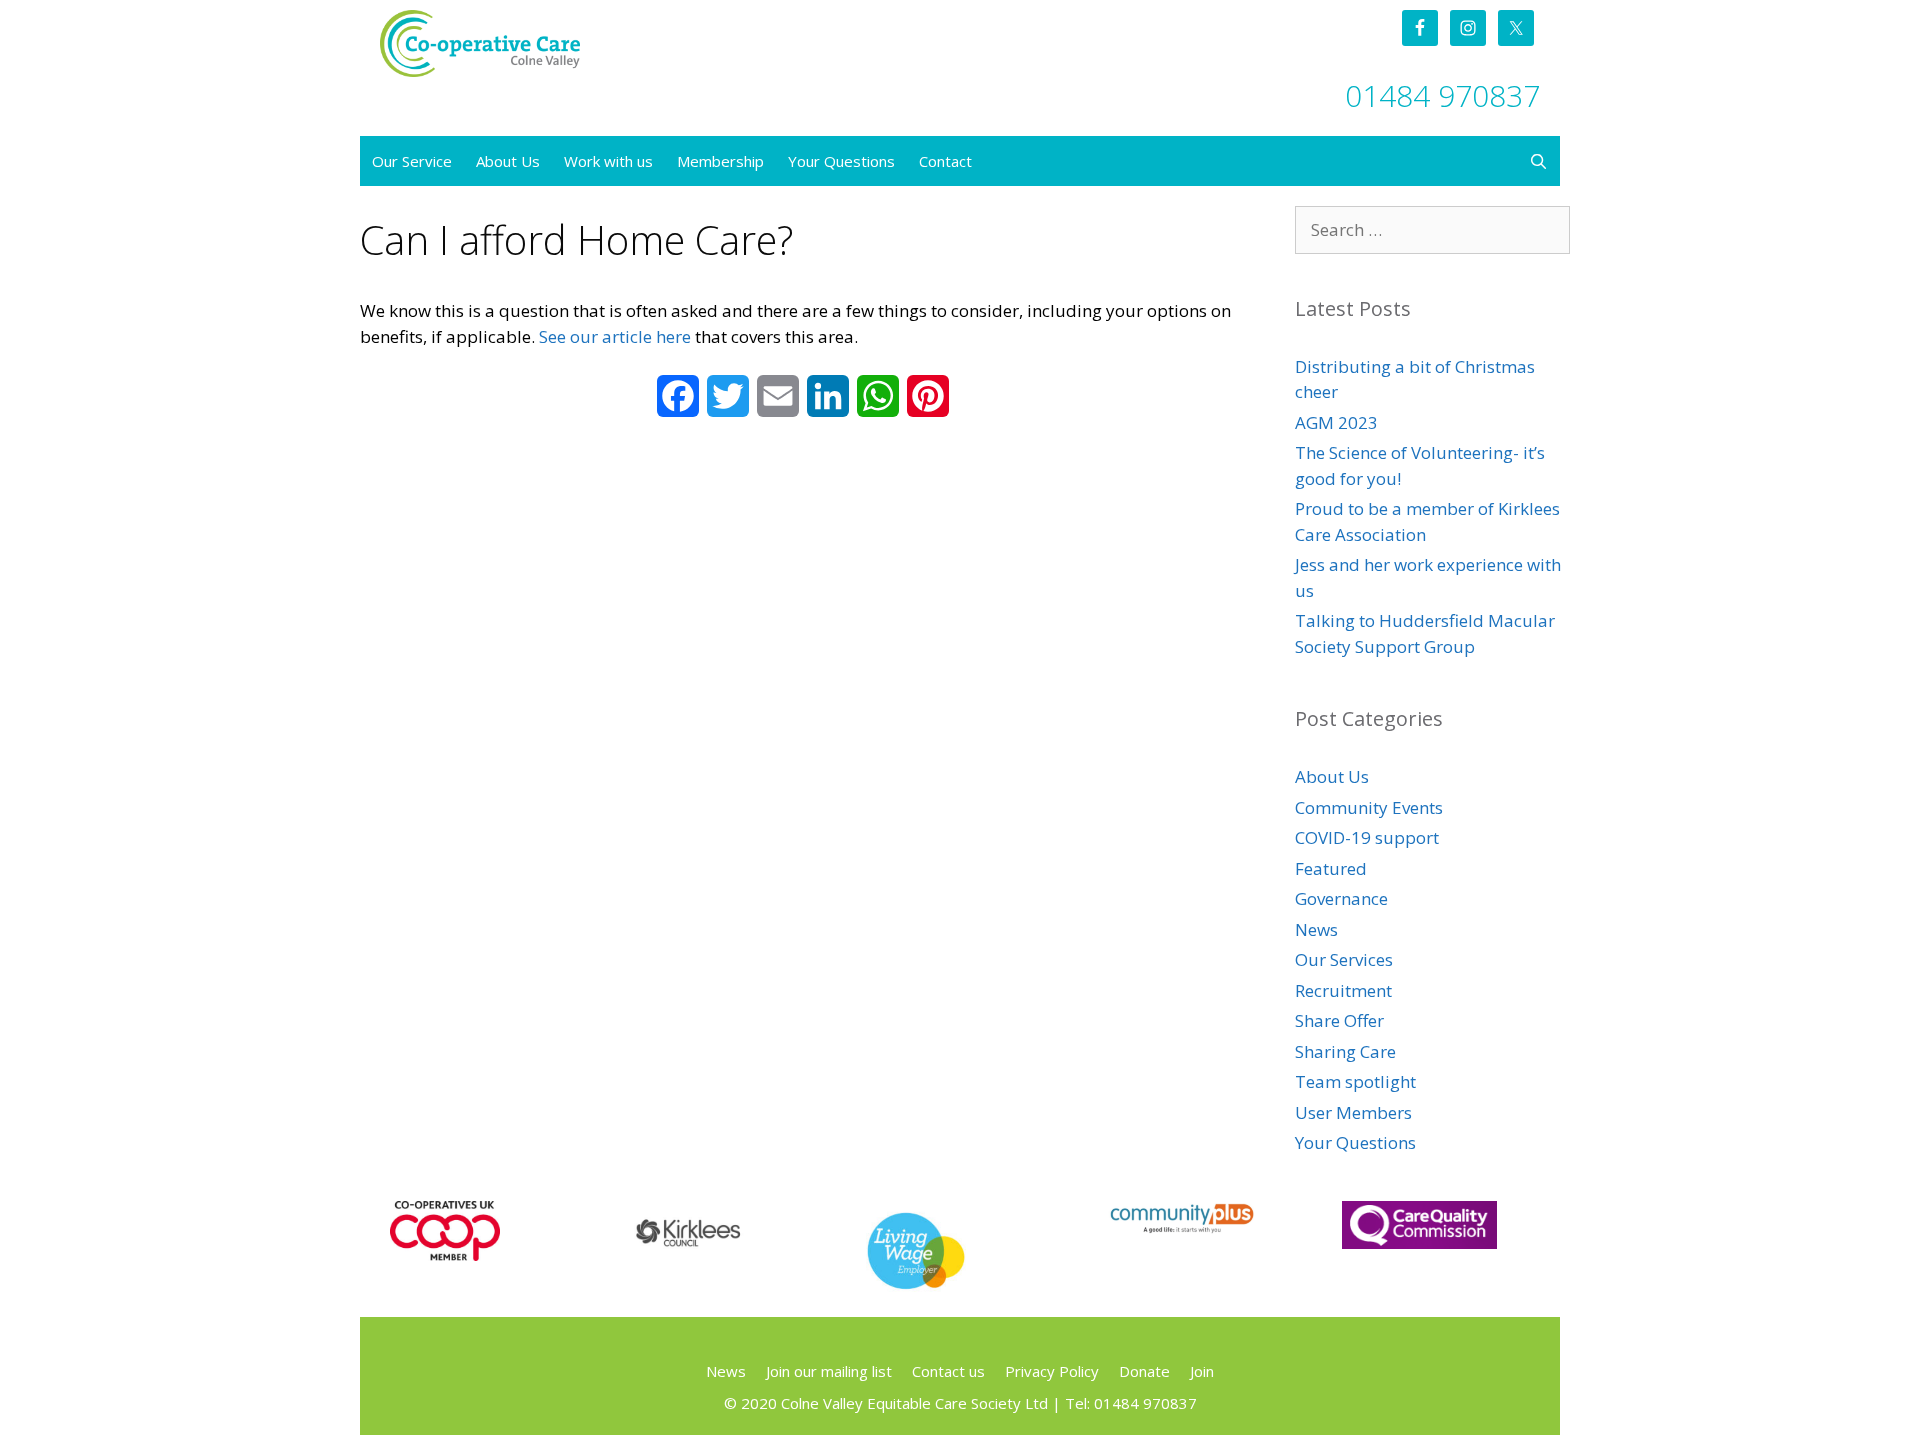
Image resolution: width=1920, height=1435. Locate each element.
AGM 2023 (1336, 422)
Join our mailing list (829, 1371)
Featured (1331, 868)
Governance (1341, 898)
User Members (1353, 1112)
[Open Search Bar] (1538, 161)
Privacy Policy (1052, 1371)
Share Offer (1339, 1020)
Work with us (608, 161)
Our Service (412, 161)
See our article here (615, 336)
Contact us (948, 1371)
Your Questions (841, 161)
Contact (945, 161)
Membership (720, 161)
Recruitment (1343, 990)
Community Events (1369, 807)
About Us (508, 161)
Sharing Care (1345, 1051)
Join (1202, 1371)
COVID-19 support (1367, 837)
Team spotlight (1355, 1081)
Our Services (1344, 959)
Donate (1144, 1371)
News (1316, 929)
